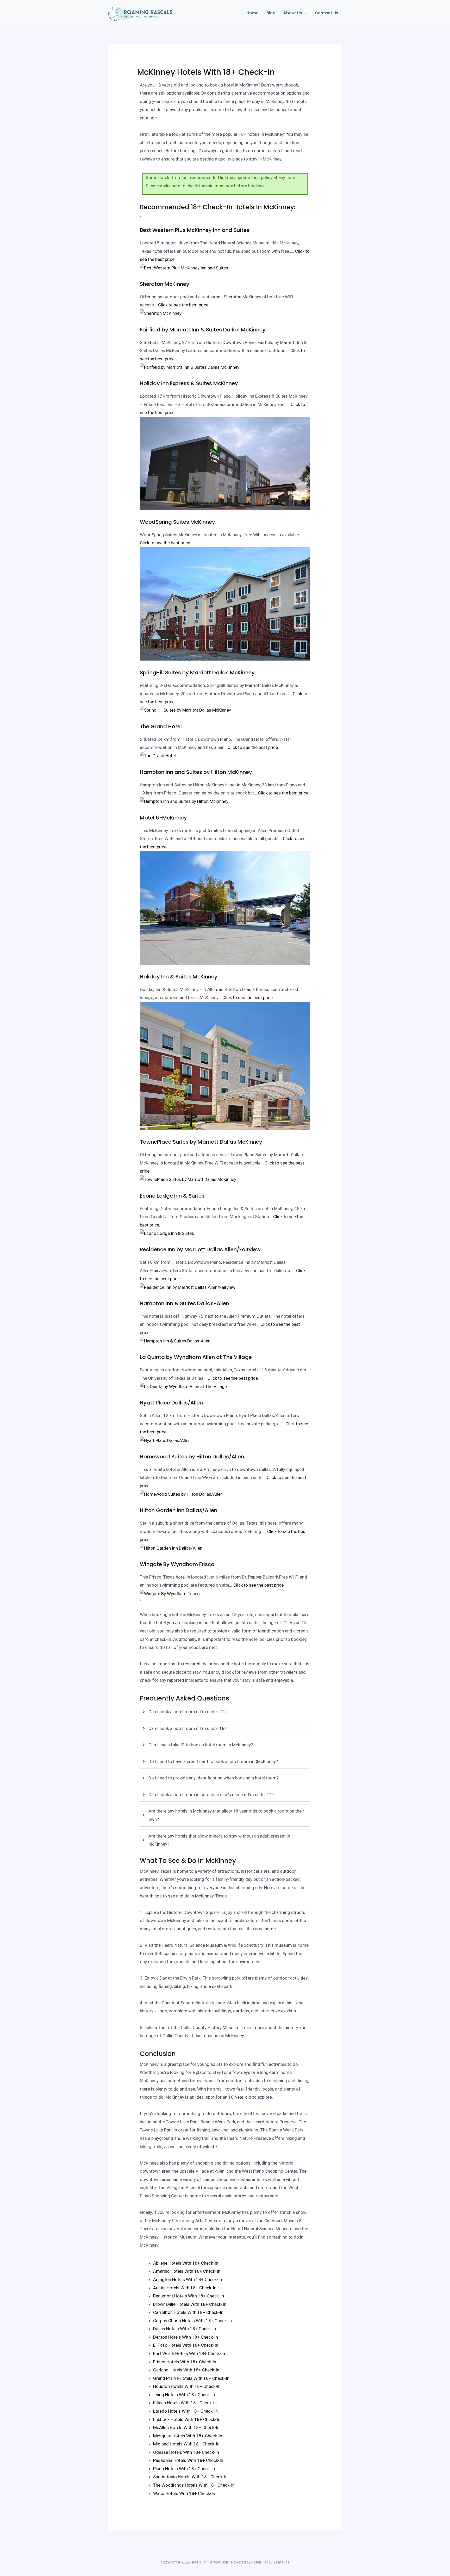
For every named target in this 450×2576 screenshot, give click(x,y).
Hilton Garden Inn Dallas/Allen (179, 1510)
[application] (305, 13)
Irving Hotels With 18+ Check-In (184, 2395)
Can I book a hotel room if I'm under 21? (187, 1712)
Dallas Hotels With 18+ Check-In (185, 2329)
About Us (293, 13)
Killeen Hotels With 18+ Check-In (185, 2403)
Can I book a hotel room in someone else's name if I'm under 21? (211, 1795)
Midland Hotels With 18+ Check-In (186, 2444)
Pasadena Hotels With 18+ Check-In (188, 2460)
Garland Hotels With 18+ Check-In (186, 2370)
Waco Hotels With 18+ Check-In (184, 2493)
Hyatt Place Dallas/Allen (171, 1403)
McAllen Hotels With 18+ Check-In (186, 2427)
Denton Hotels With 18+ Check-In (186, 2337)
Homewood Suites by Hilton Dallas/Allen (192, 1457)
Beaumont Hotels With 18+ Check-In (189, 2296)
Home (252, 13)
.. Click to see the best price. (182, 305)
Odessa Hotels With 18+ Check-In (186, 2452)
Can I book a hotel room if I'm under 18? (187, 1728)
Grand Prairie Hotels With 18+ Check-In (191, 2378)
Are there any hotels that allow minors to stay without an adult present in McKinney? (219, 1840)
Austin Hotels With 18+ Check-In (185, 2288)
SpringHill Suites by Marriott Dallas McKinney (197, 673)
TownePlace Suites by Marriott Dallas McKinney (201, 1142)
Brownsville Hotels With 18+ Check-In (190, 2304)
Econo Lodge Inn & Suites (172, 1196)
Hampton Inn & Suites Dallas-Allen (185, 1303)
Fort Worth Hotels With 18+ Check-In (189, 2353)
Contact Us (327, 13)
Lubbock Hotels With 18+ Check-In (187, 2419)
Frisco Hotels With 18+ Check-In (185, 2362)
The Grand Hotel (161, 726)
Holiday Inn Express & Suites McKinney (189, 383)
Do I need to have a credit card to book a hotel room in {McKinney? (213, 1761)
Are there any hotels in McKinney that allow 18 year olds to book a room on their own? (226, 1815)
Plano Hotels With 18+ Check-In (184, 2469)
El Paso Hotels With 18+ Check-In (186, 2345)
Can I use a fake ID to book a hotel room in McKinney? (201, 1745)
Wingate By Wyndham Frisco (177, 1564)
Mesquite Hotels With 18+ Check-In (188, 2436)
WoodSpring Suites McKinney (177, 522)
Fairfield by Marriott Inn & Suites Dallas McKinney (203, 330)
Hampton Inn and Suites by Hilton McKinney (196, 772)
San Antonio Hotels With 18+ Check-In (190, 2477)
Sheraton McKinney (165, 284)
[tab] (225, 1712)
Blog (271, 13)
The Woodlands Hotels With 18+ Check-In (194, 2485)
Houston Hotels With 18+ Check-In (187, 2386)
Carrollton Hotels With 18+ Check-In (188, 2312)
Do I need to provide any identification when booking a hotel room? (214, 1778)
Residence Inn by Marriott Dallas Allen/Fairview (200, 1249)
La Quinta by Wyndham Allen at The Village (196, 1357)
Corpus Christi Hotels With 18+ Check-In (192, 2321)
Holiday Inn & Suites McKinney (179, 977)
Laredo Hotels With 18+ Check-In (185, 2411)
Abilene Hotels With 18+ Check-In (186, 2263)
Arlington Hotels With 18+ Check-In (187, 2279)
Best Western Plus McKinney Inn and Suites (195, 230)
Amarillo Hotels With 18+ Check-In (187, 2271)
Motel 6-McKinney (163, 818)
